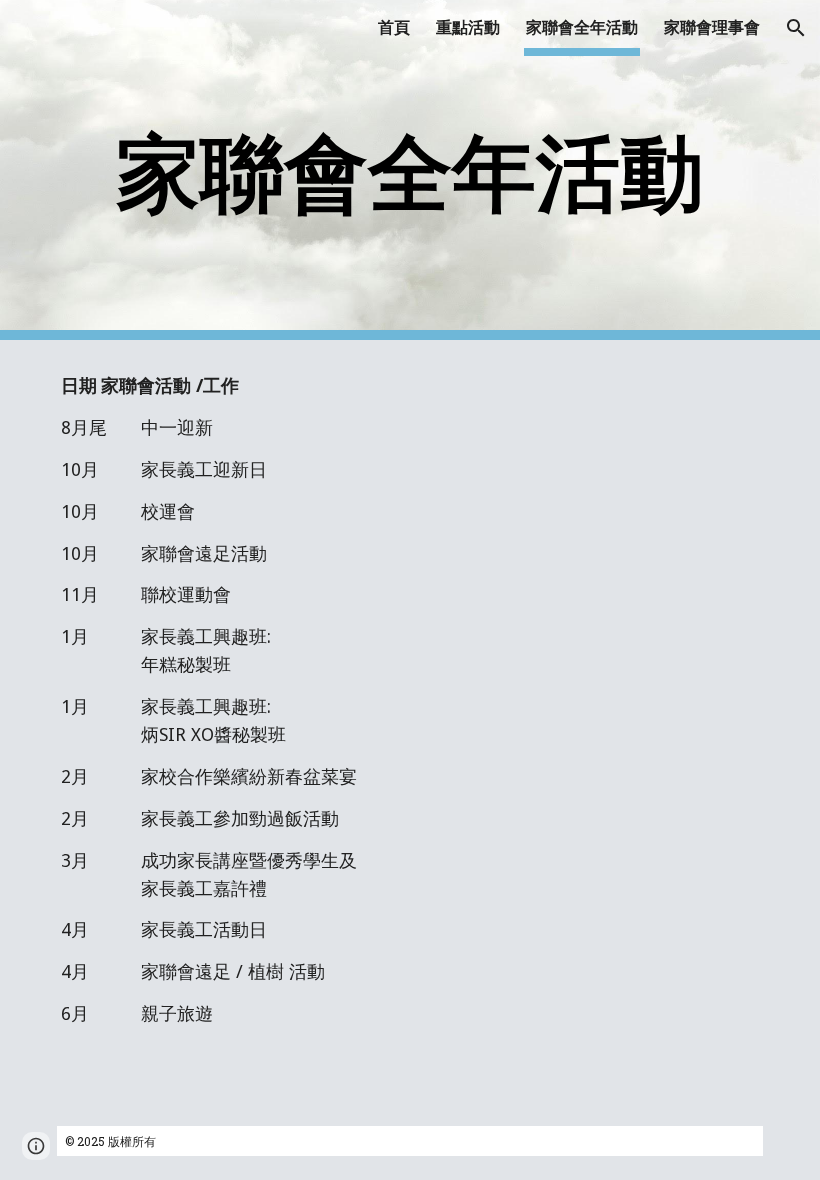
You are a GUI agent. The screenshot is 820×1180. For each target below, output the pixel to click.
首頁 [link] (394, 27)
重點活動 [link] (468, 27)
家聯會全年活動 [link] (582, 27)
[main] (410, 170)
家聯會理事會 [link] (712, 27)
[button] (796, 28)
